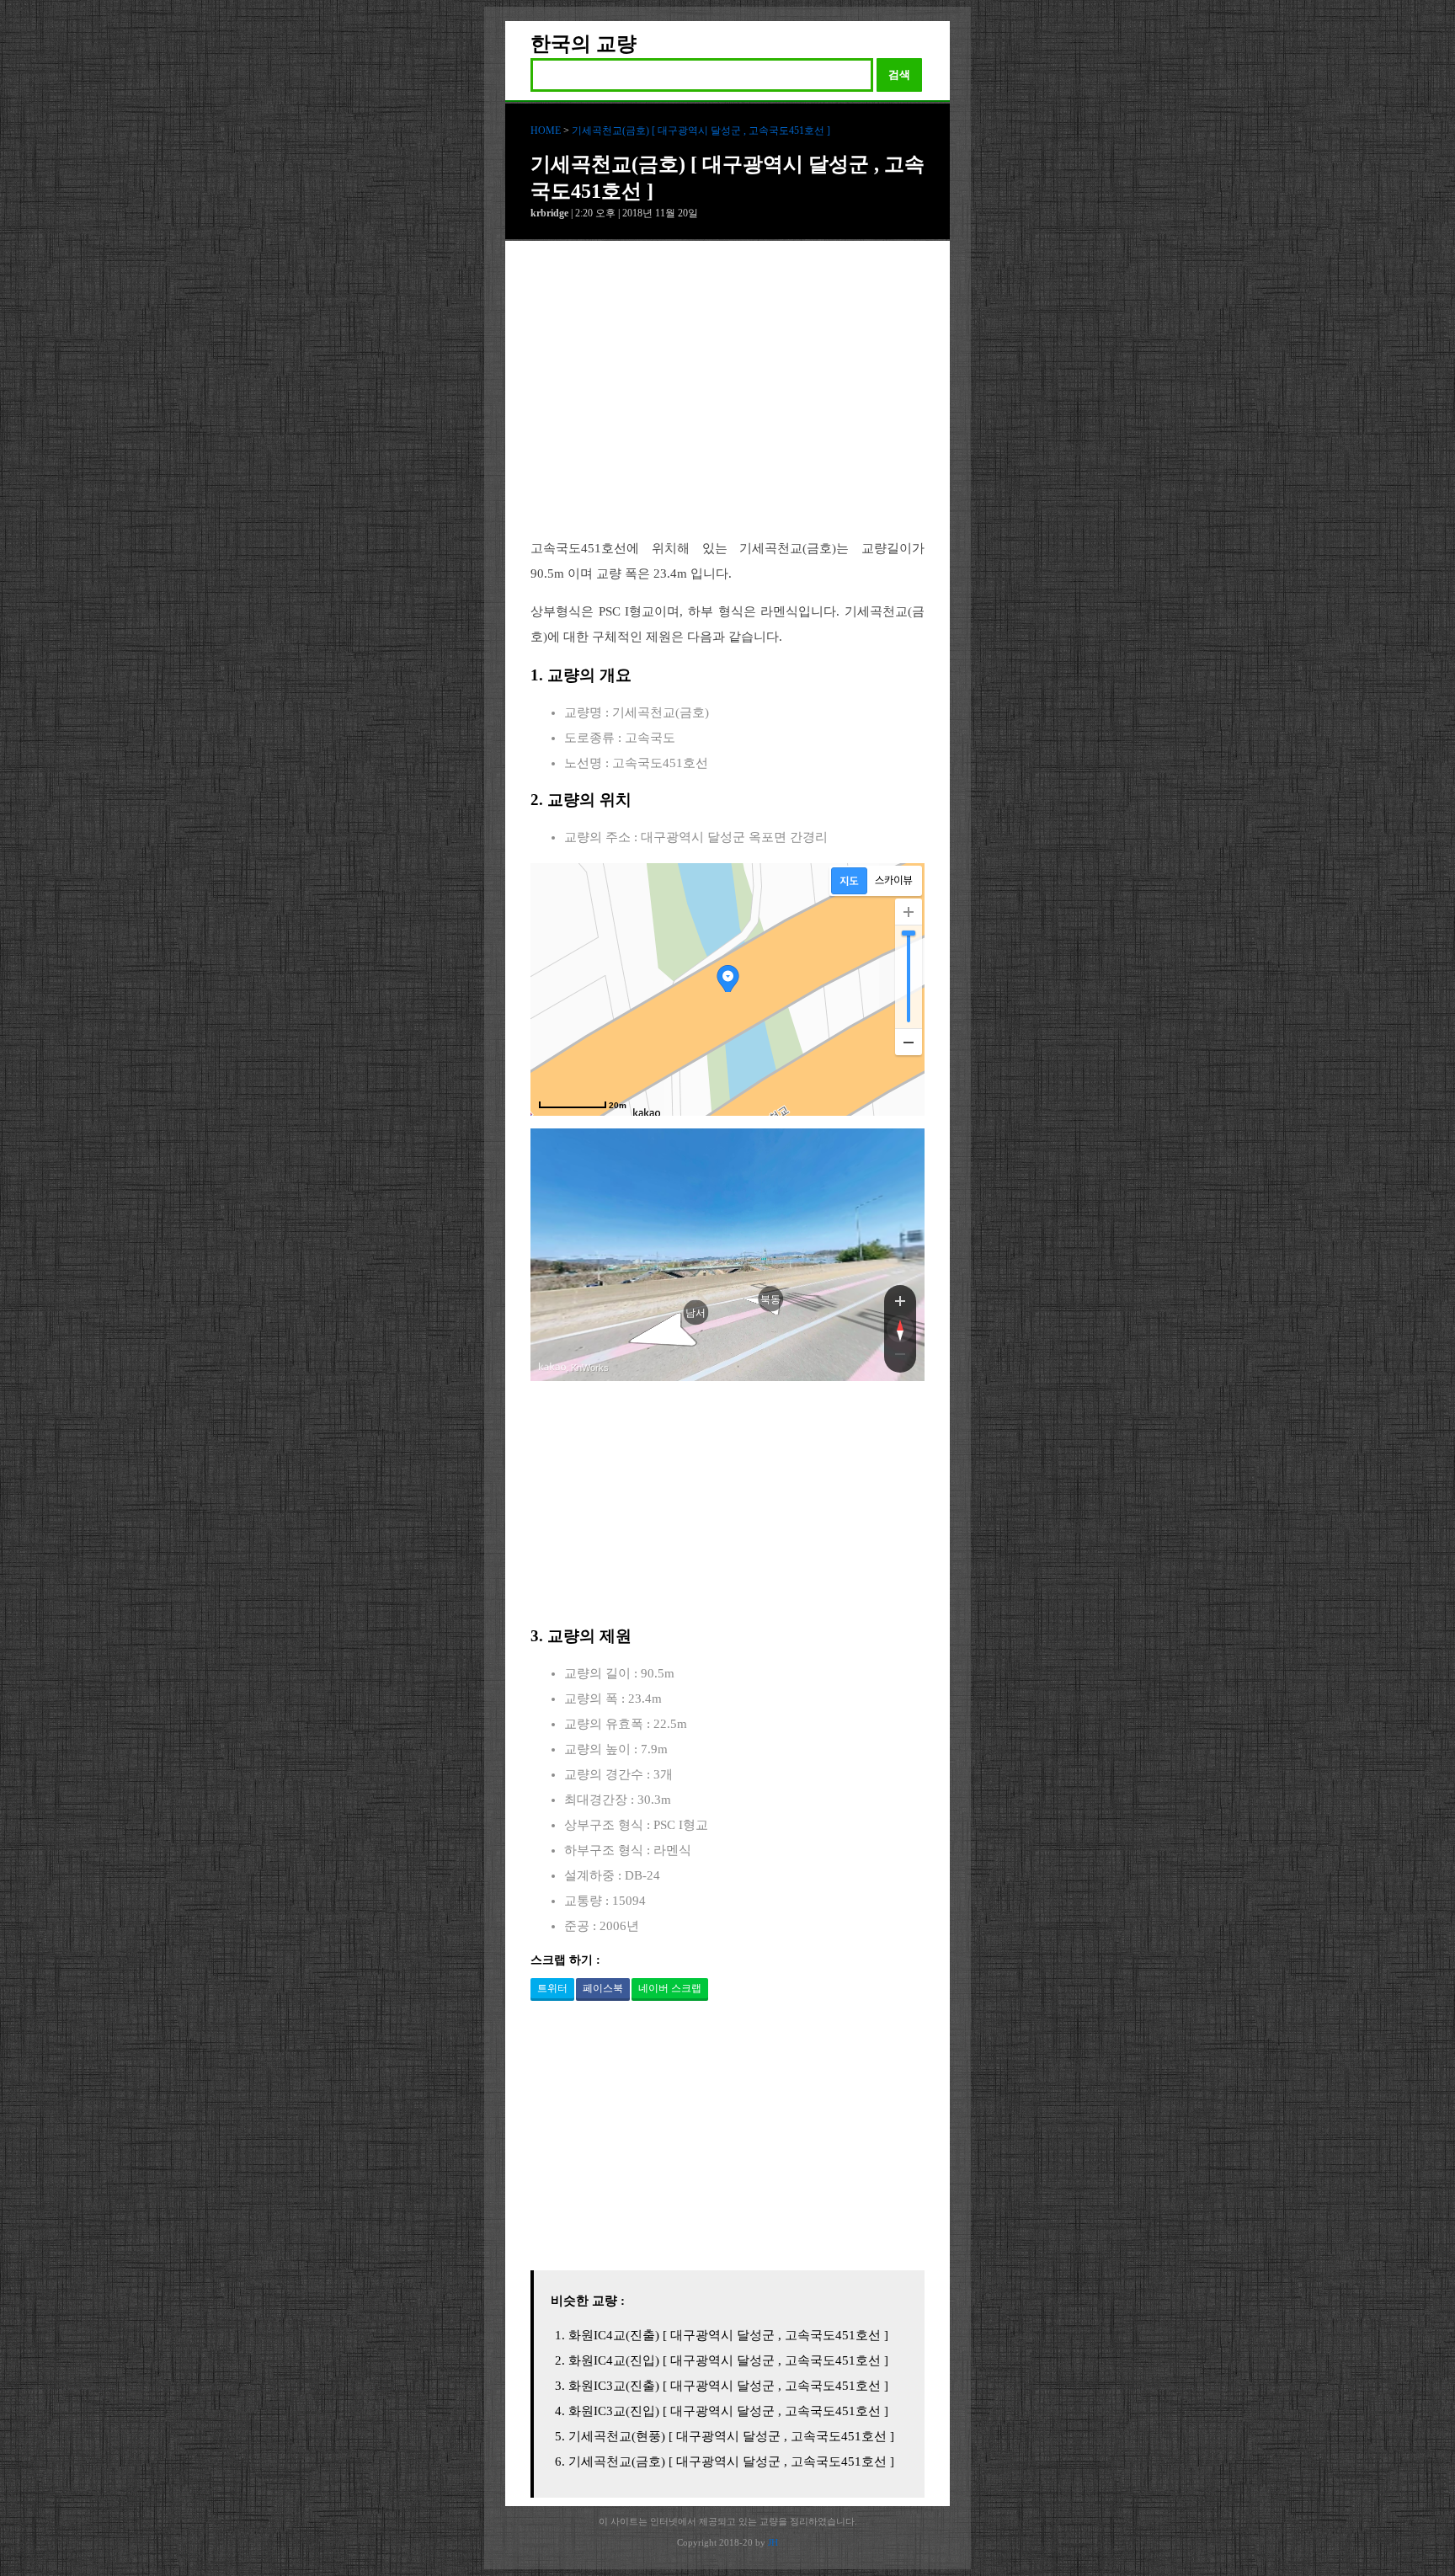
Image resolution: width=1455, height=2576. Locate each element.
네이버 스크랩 (670, 1988)
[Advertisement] (727, 403)
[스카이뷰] (894, 881)
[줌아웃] (900, 1357)
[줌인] (900, 1300)
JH (773, 2542)
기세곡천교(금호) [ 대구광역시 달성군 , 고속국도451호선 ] (701, 131)
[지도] (849, 881)
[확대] (909, 912)
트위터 (552, 1988)
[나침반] (900, 1329)
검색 (899, 75)
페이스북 (603, 1988)
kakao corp (552, 1367)
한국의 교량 (584, 44)
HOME (546, 131)
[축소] (909, 1042)
